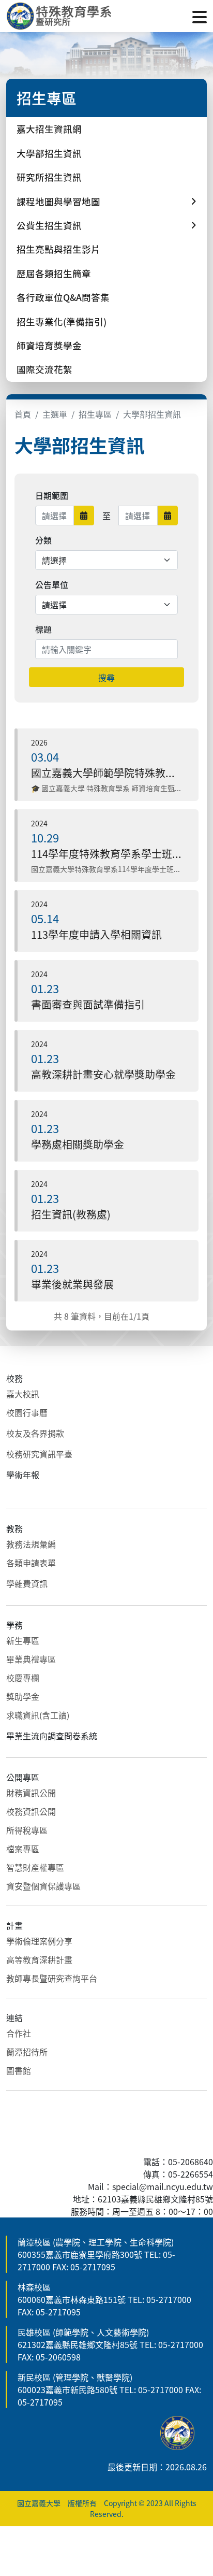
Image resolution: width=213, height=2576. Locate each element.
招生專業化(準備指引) (62, 321)
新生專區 (23, 1640)
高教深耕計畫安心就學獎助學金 (103, 1074)
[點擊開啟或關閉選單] (200, 16)
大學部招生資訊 (49, 153)
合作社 (19, 2033)
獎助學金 (23, 1696)
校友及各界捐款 (35, 1433)
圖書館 (19, 2070)
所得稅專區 (27, 1830)
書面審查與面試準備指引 (88, 1004)
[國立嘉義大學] (62, 16)
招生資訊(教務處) (71, 1214)
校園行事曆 (27, 1412)
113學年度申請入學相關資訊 (96, 934)
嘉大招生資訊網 (49, 129)
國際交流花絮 (44, 369)
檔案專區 (23, 1849)
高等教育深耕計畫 (39, 1959)
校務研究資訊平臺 (39, 1454)
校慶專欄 (23, 1678)
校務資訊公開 (31, 1811)
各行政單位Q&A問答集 (63, 297)
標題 (43, 629)
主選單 (55, 414)
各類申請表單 (31, 1563)
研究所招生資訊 (49, 177)
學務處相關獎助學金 (78, 1144)
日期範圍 (52, 495)
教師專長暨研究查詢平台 (52, 1978)
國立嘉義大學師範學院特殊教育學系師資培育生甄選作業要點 (106, 773)
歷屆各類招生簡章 (54, 273)
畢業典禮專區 (31, 1659)
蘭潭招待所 (27, 2052)
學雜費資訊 (27, 1583)
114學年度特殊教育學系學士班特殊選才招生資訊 (106, 854)
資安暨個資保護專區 (43, 1886)
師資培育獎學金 (49, 345)
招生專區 (95, 414)
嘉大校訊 (23, 1394)
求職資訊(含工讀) (38, 1715)
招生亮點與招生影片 (58, 249)
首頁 (23, 414)
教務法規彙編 (31, 1544)
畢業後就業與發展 (72, 1284)
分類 (43, 540)
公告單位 (52, 584)
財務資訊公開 (31, 1793)
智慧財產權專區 (35, 1867)
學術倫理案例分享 (39, 1941)
